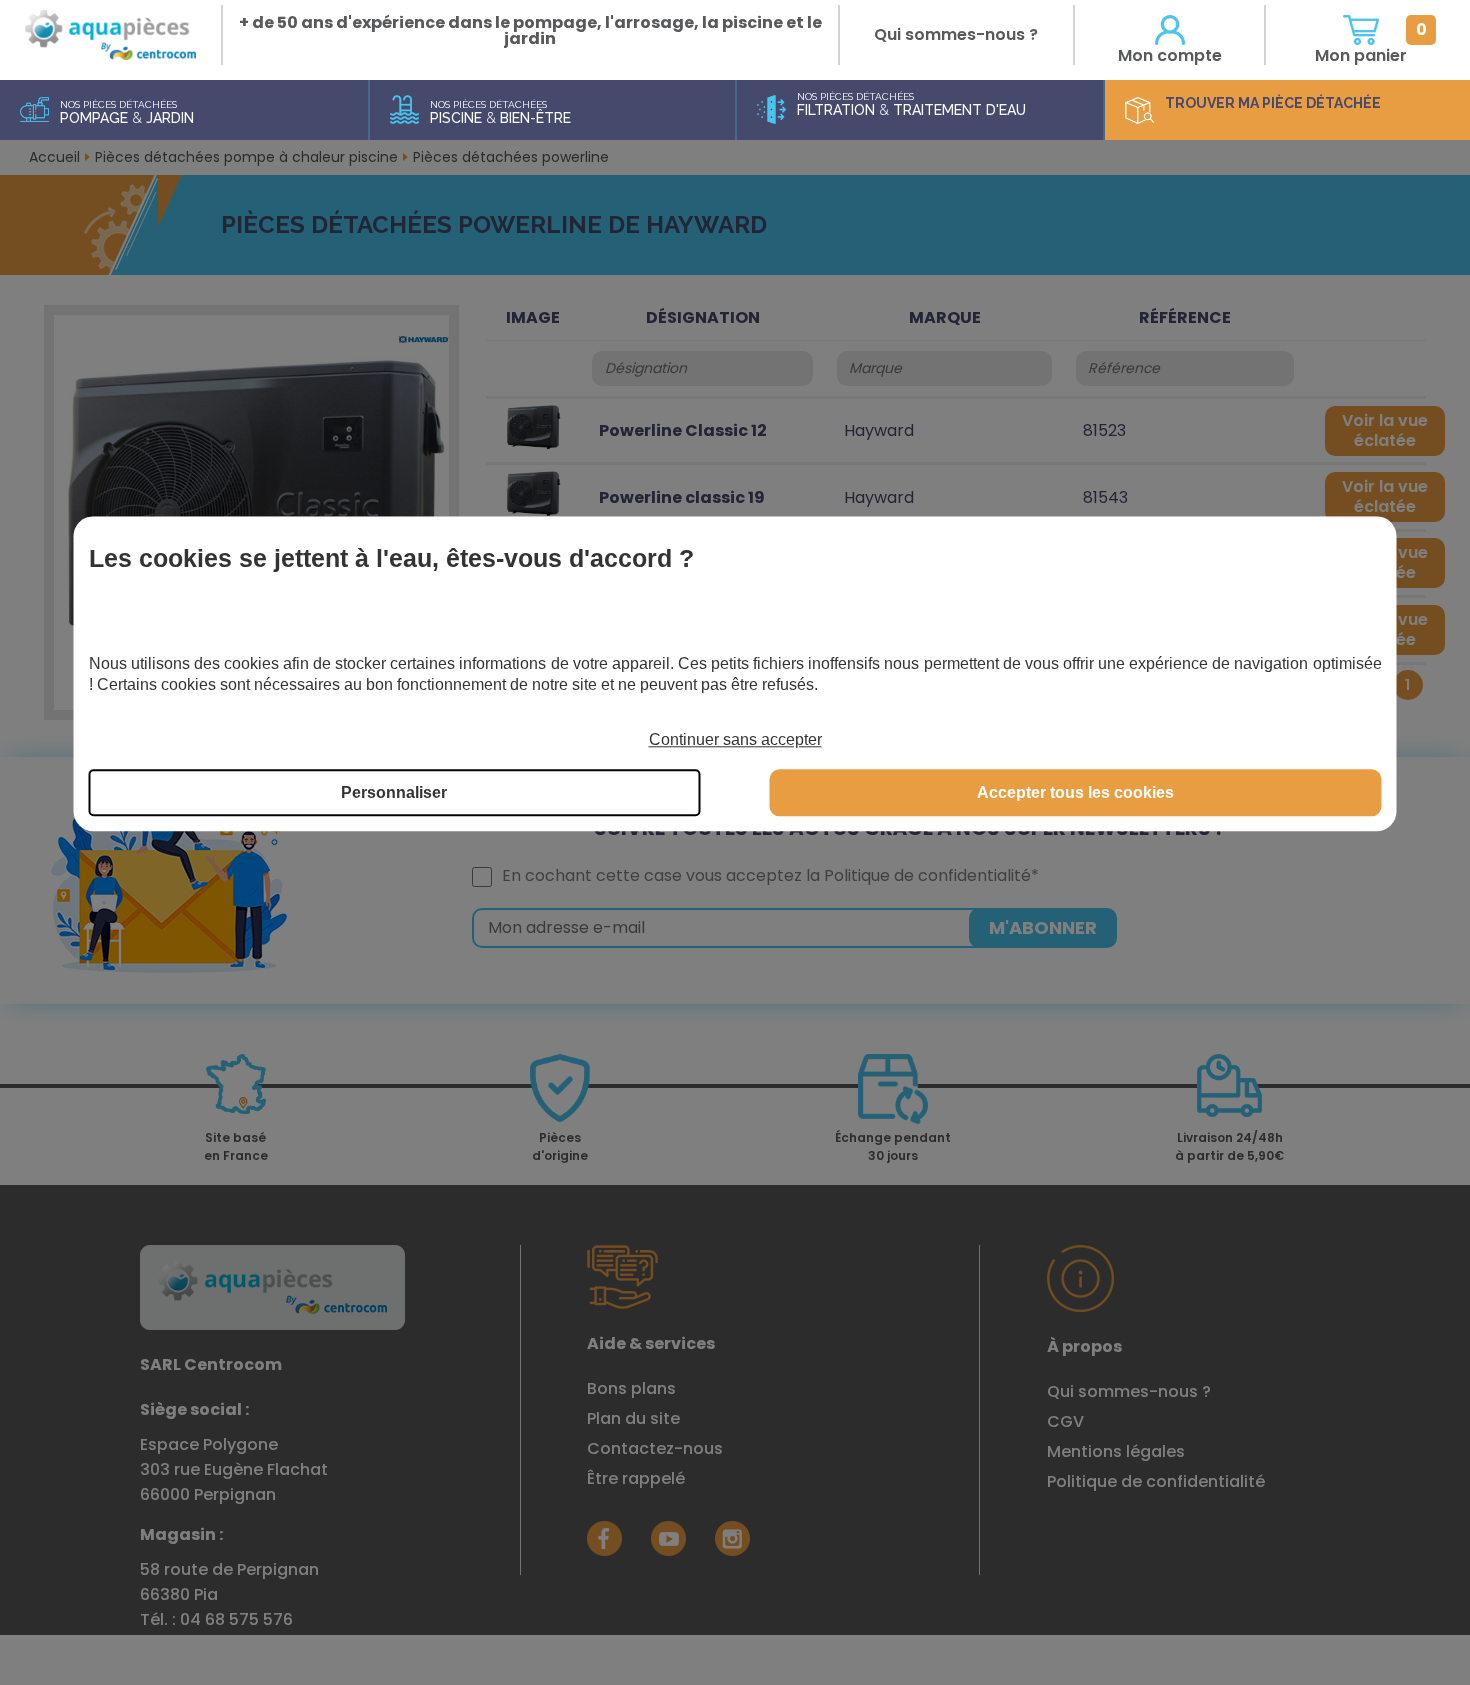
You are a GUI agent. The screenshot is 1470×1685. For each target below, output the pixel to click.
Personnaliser (394, 793)
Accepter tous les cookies (1075, 793)
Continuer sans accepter (735, 739)
